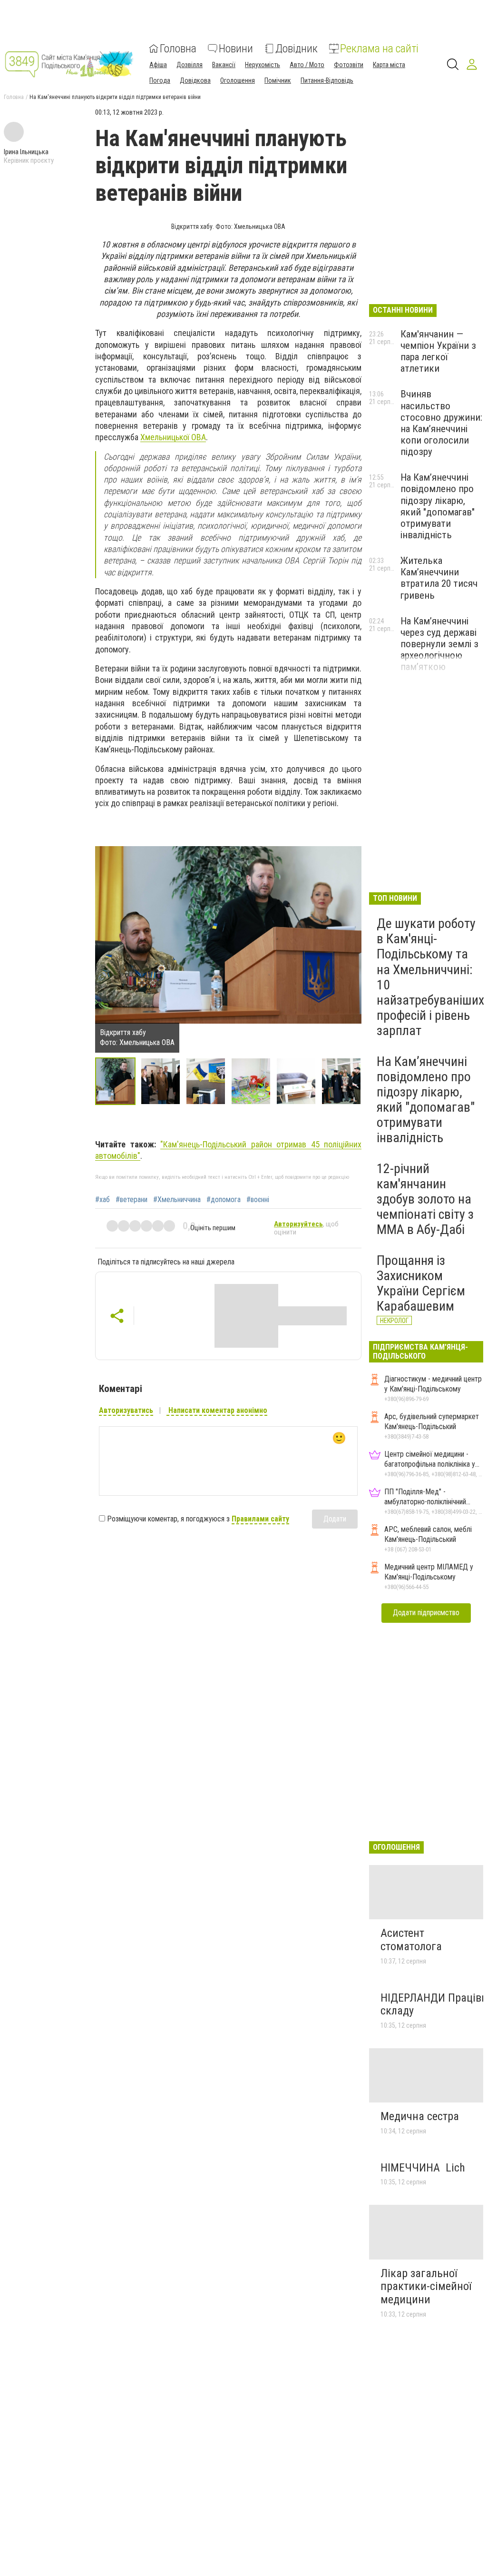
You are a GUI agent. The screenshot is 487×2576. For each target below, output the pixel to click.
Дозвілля (190, 65)
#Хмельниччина (177, 1200)
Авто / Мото (307, 65)
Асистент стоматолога (411, 1940)
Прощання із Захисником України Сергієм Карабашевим (421, 1283)
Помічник (278, 80)
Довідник (297, 49)
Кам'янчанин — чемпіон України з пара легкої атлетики (438, 351)
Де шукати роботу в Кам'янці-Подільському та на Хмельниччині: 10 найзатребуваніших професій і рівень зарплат (430, 977)
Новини (236, 49)
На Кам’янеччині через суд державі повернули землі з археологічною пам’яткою (439, 644)
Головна (178, 49)
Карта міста (389, 65)
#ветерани (131, 1200)
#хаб (102, 1200)
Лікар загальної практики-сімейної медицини (426, 2286)
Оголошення (238, 80)
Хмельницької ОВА (173, 437)
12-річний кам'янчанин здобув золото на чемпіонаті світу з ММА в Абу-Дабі (425, 1199)
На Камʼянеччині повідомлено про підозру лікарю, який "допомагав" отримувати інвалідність (438, 506)
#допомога (224, 1200)
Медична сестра (420, 2116)
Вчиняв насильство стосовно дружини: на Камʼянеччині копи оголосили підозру (441, 423)
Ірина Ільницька (26, 152)
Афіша (158, 65)
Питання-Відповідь (327, 80)
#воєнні (258, 1200)
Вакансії (224, 65)
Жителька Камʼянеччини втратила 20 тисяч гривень (439, 578)
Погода (160, 80)
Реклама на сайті (379, 49)
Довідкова (195, 80)
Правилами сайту (260, 1519)
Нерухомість (263, 65)
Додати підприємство (426, 1613)
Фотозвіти (349, 65)
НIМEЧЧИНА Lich (423, 2168)
